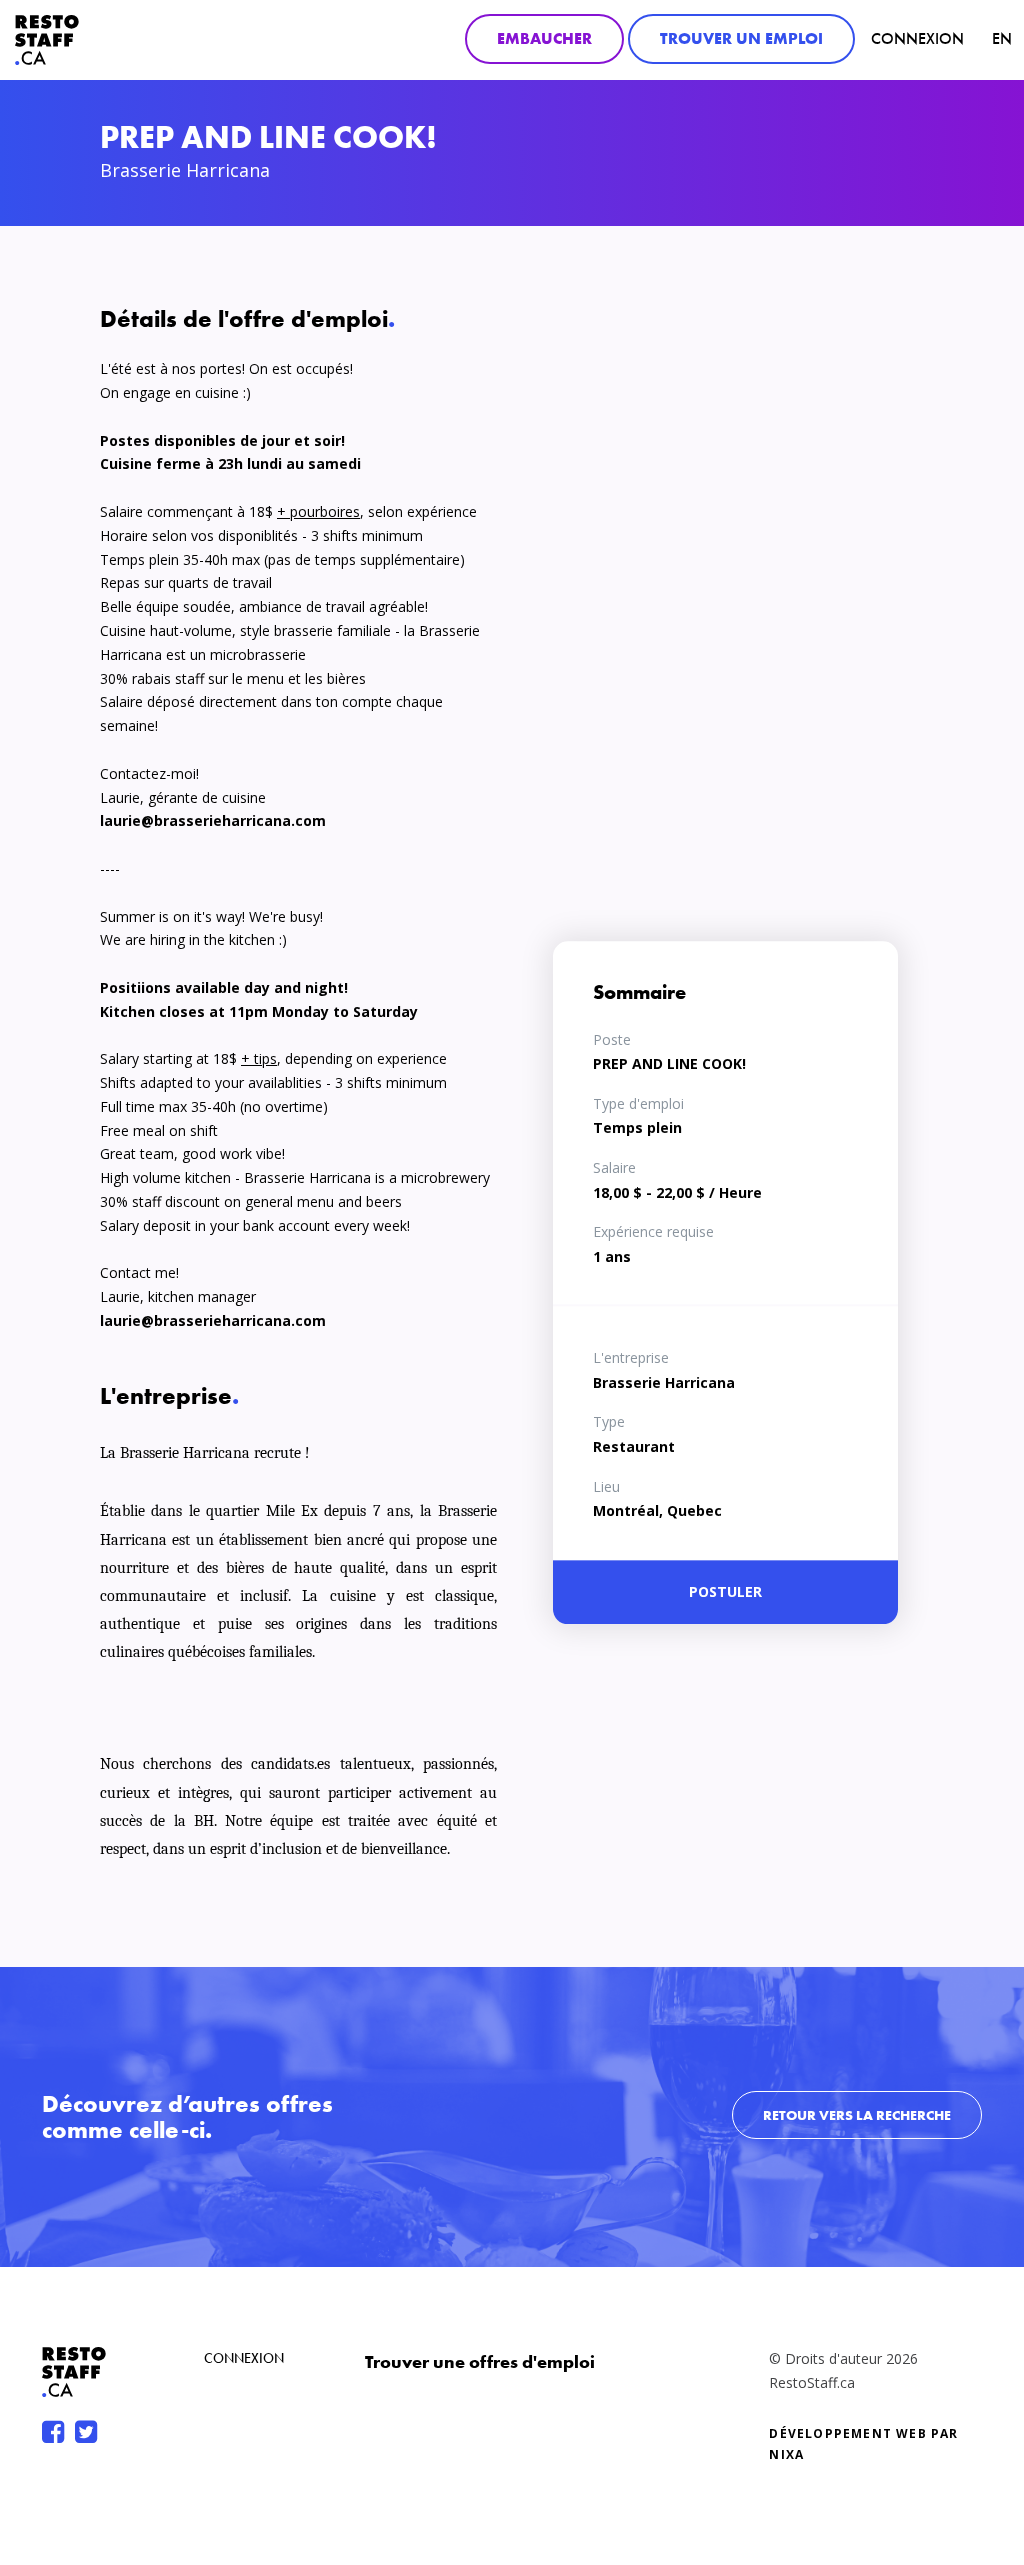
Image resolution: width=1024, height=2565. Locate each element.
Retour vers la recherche (857, 2115)
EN (1002, 38)
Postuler (725, 1591)
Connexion (917, 38)
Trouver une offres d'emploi (480, 2361)
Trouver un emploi (741, 38)
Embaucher (544, 38)
